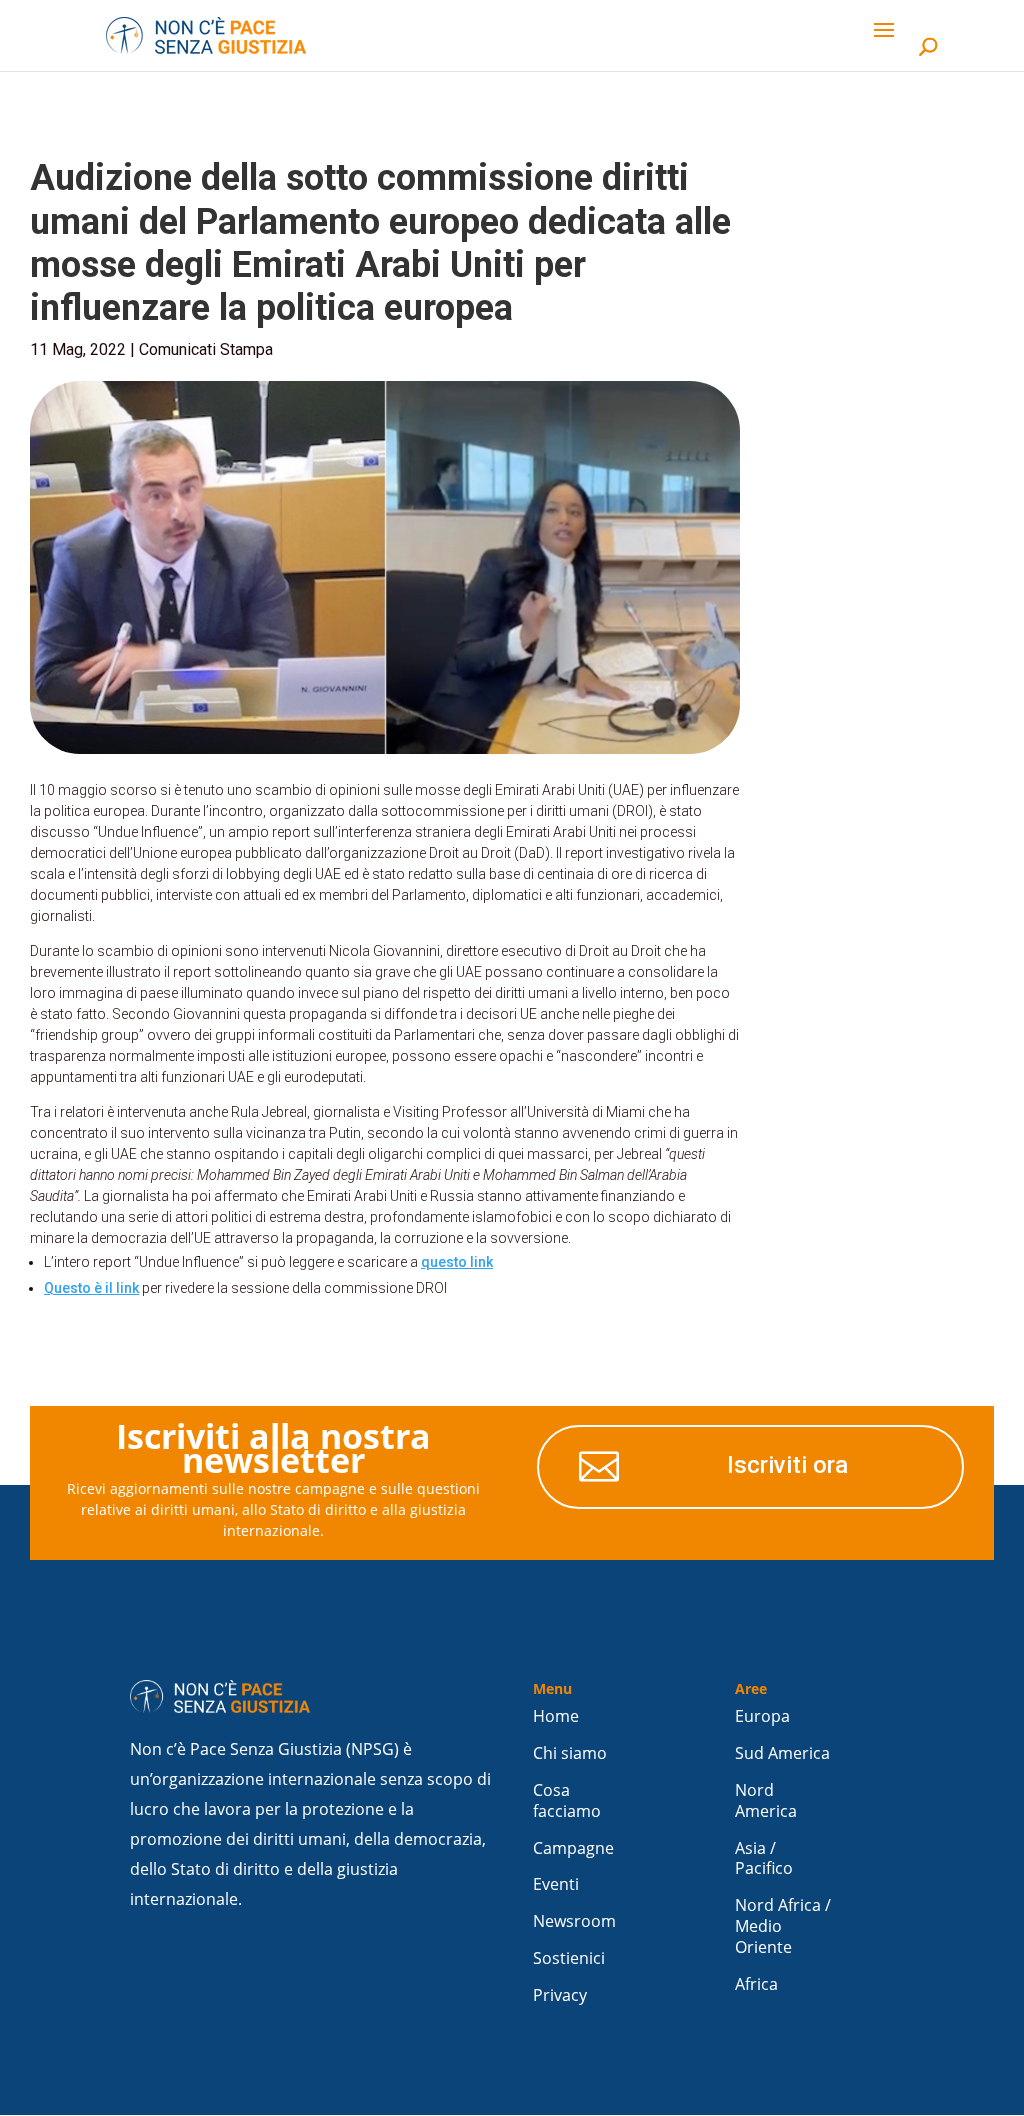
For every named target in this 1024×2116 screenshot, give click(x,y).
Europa (762, 1716)
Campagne (573, 1848)
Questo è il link (91, 1288)
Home (556, 1716)
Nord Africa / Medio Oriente (783, 1926)
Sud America (782, 1753)
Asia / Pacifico (764, 1859)
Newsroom (574, 1921)
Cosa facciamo (567, 1801)
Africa (756, 1984)
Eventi (556, 1884)
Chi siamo (570, 1753)
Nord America (766, 1801)
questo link (457, 1262)
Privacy (560, 1995)
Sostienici (569, 1958)
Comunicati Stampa (206, 349)
